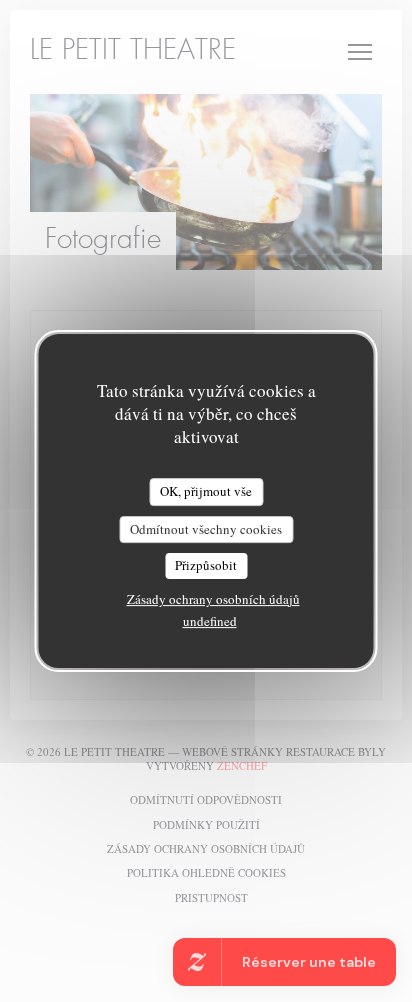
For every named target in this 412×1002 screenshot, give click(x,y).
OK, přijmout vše (206, 491)
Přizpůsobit (206, 565)
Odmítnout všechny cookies (206, 529)
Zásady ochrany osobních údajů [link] (213, 599)
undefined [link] (210, 621)
